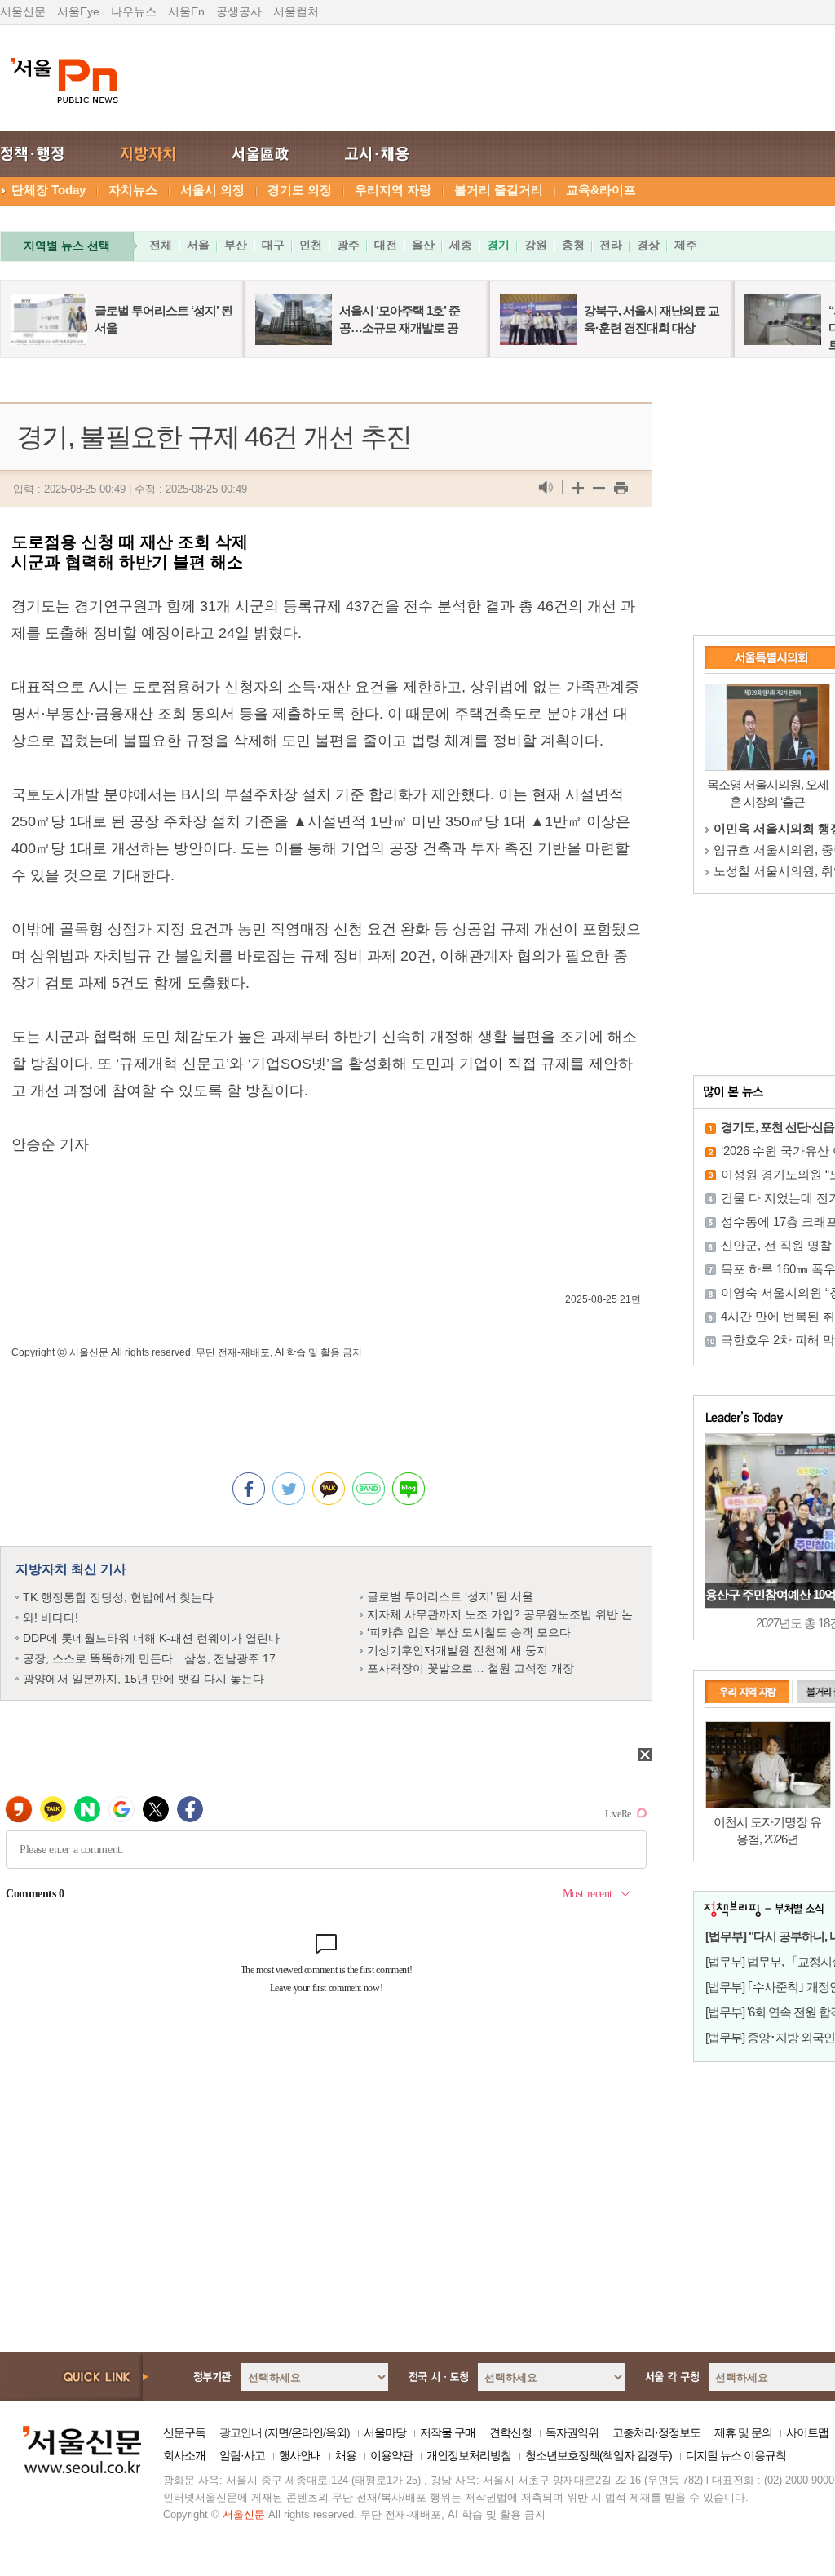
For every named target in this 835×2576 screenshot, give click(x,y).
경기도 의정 (300, 190)
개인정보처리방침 (469, 2455)
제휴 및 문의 (743, 2432)
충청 (573, 245)
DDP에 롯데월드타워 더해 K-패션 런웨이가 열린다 (151, 1638)
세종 (461, 245)
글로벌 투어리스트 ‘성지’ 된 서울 (450, 1596)
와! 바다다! (51, 1618)
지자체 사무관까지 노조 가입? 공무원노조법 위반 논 (500, 1614)
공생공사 (239, 11)
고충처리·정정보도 (656, 2432)
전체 (161, 245)
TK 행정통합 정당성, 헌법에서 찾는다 (118, 1597)
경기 (498, 245)
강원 (536, 245)
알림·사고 (242, 2455)
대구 (273, 245)
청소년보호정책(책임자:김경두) (599, 2455)
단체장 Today (49, 190)
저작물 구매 (448, 2432)
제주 (686, 245)
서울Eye (78, 11)
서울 (198, 245)
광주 (348, 245)
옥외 (336, 2432)
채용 (346, 2455)
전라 (611, 245)
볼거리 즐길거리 (499, 190)
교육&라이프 (601, 190)
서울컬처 (296, 11)
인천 (311, 245)
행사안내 (300, 2455)
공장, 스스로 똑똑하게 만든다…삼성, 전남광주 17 (149, 1658)
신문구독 (184, 2432)
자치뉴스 (133, 190)
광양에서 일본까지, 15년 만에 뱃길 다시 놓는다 (144, 1679)
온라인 (307, 2432)
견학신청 (510, 2432)
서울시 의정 (212, 190)
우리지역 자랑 (393, 190)
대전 (386, 245)
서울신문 (23, 11)
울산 (423, 245)
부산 (236, 245)
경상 (648, 245)
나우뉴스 (134, 11)
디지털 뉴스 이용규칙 (736, 2455)
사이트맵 (807, 2432)
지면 (278, 2432)
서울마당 (385, 2432)
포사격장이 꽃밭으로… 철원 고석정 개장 (471, 1668)
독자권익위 (572, 2432)
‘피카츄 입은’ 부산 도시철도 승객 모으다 (469, 1632)
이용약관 (391, 2455)
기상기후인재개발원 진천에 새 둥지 (457, 1650)
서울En (186, 11)
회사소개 (184, 2455)
